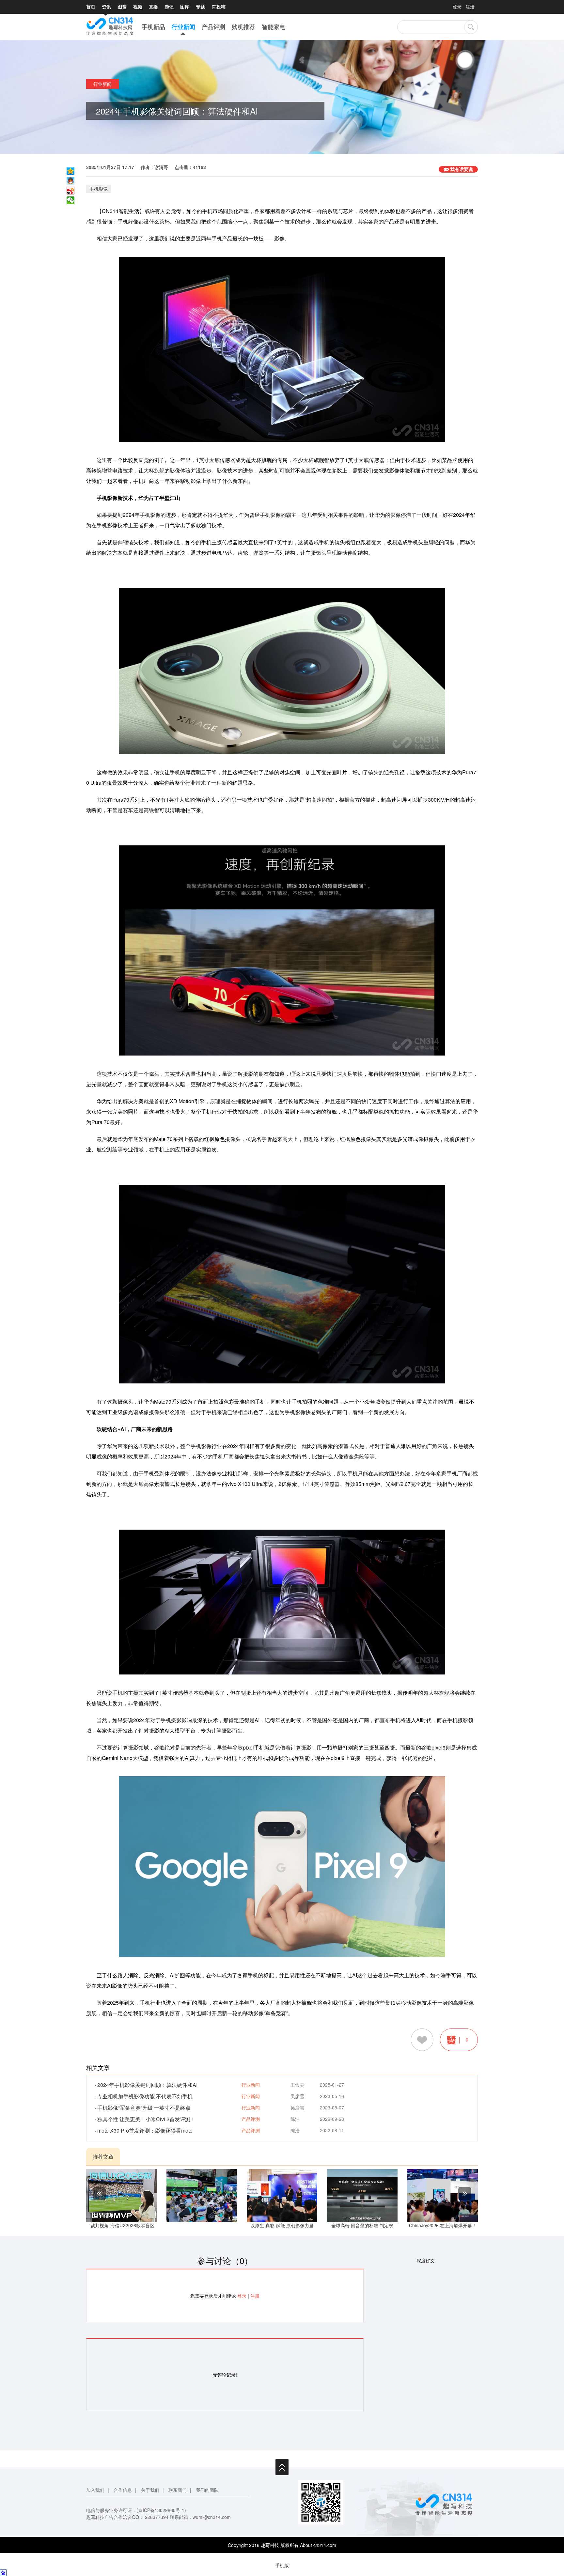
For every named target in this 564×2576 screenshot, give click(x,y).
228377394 (157, 2517)
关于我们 (150, 2490)
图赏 (122, 7)
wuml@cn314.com (212, 2517)
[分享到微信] (70, 200)
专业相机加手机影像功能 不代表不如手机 (145, 2096)
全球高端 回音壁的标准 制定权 (362, 2225)
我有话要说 (462, 169)
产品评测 (213, 27)
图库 (185, 7)
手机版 (282, 2565)
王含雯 (297, 2085)
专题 (200, 7)
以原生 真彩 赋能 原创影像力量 (282, 2225)
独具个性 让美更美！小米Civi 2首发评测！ (146, 2119)
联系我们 (178, 2490)
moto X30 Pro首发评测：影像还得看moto (145, 2130)
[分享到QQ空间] (70, 171)
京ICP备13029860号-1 (161, 2510)
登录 (457, 7)
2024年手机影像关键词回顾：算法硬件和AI (147, 2085)
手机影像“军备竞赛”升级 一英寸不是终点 (144, 2108)
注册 (470, 7)
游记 (169, 7)
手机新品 (153, 27)
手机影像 (99, 189)
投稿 (219, 7)
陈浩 (295, 2119)
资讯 (106, 7)
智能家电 (274, 27)
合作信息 (123, 2490)
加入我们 (95, 2490)
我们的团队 (207, 2490)
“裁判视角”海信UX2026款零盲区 (122, 2225)
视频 (138, 7)
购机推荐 (243, 27)
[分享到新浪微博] (70, 191)
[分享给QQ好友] (70, 181)
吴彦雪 (297, 2096)
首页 (91, 7)
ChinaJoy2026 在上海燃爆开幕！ (443, 2225)
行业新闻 (183, 27)
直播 (153, 7)
